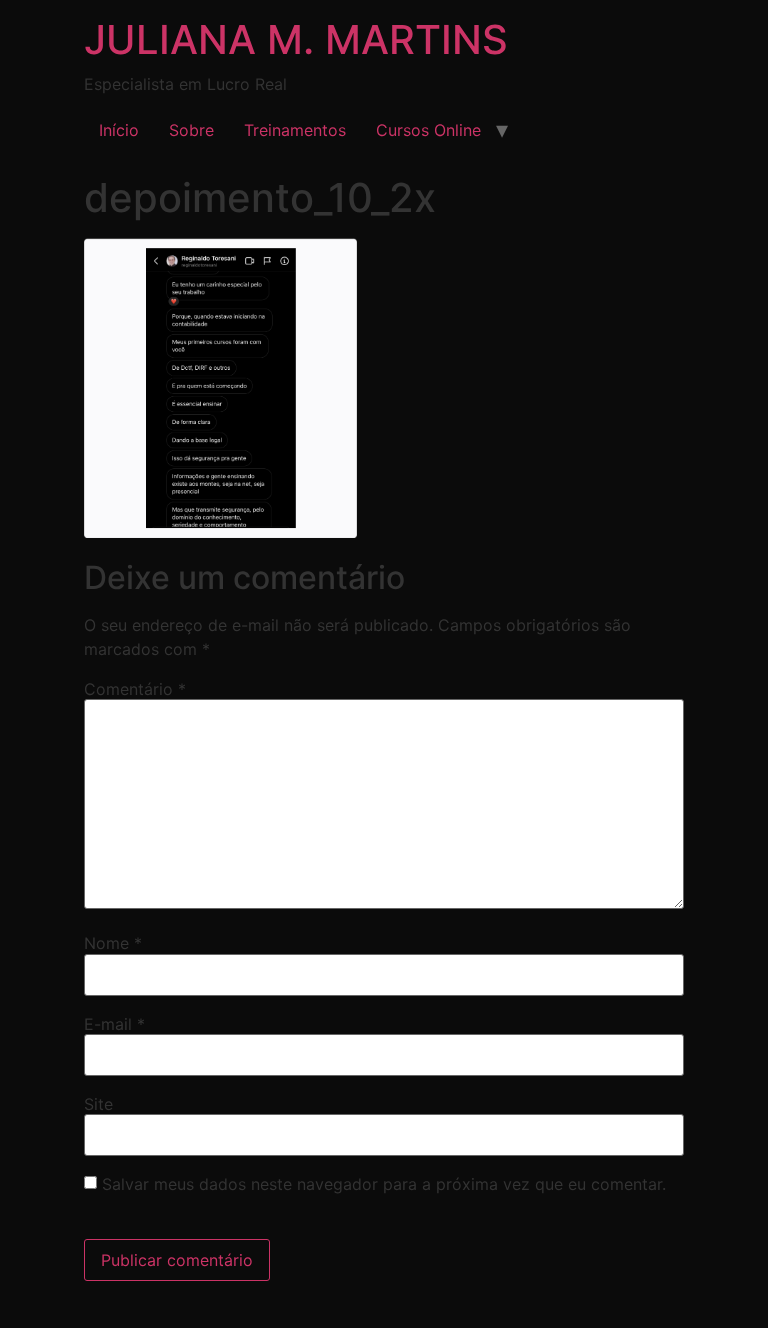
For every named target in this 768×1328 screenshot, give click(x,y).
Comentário (135, 689)
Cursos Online (428, 130)
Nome (113, 943)
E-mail (114, 1024)
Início (119, 130)
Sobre (191, 130)
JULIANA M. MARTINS (296, 39)
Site (98, 1104)
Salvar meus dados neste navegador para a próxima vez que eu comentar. (384, 1184)
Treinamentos (295, 130)
